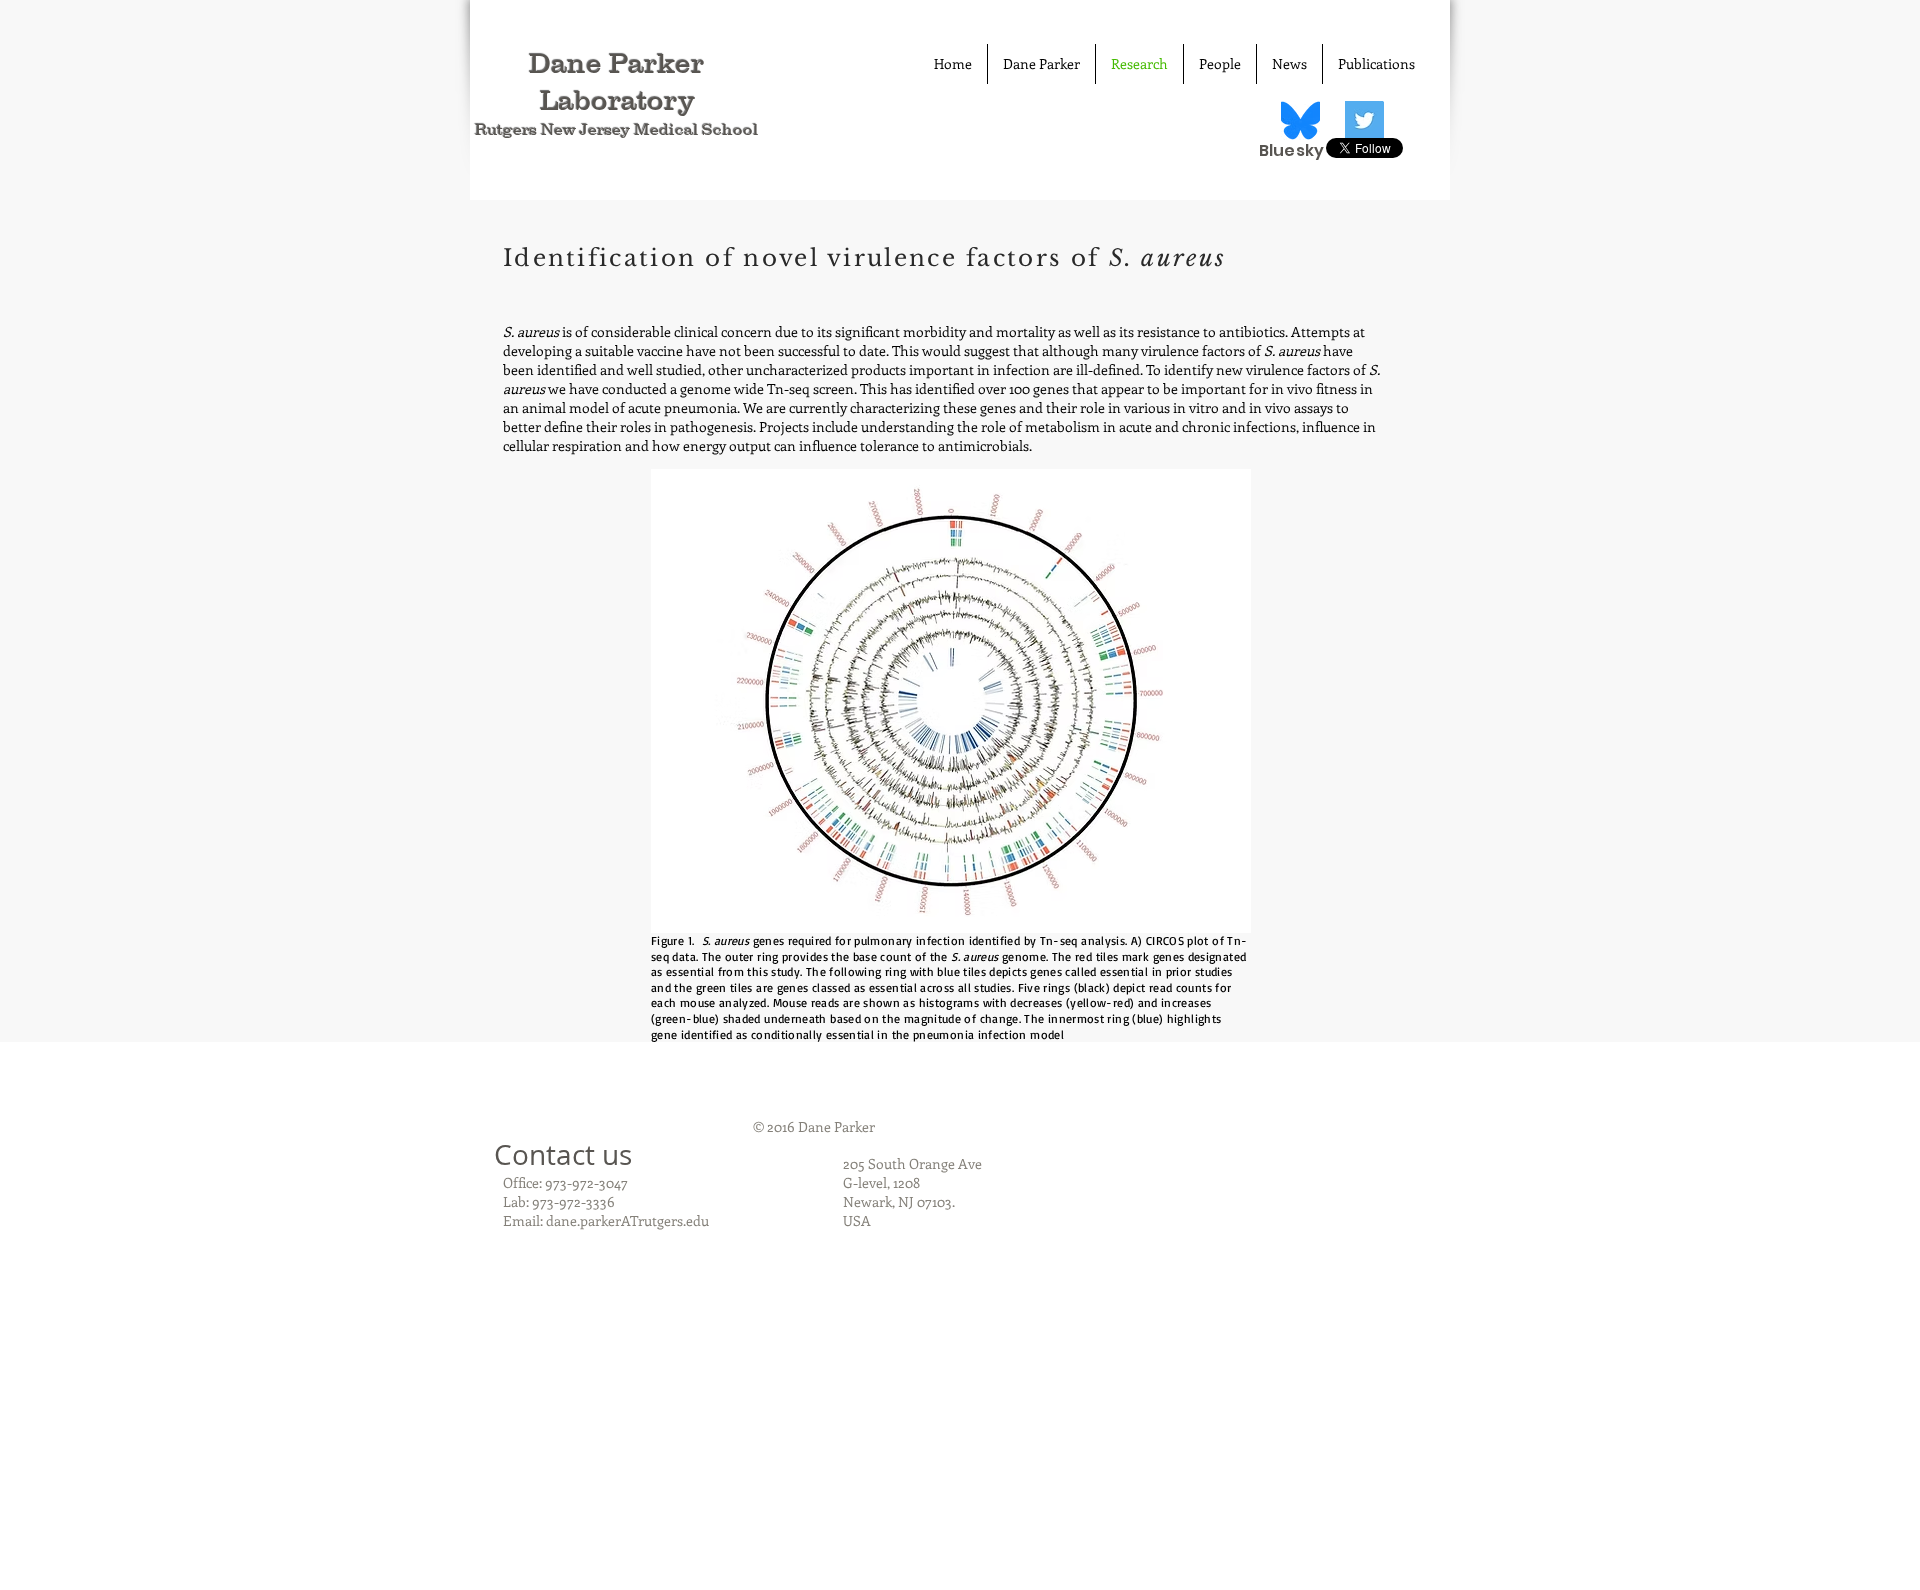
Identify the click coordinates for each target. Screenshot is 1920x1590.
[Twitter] (1364, 120)
